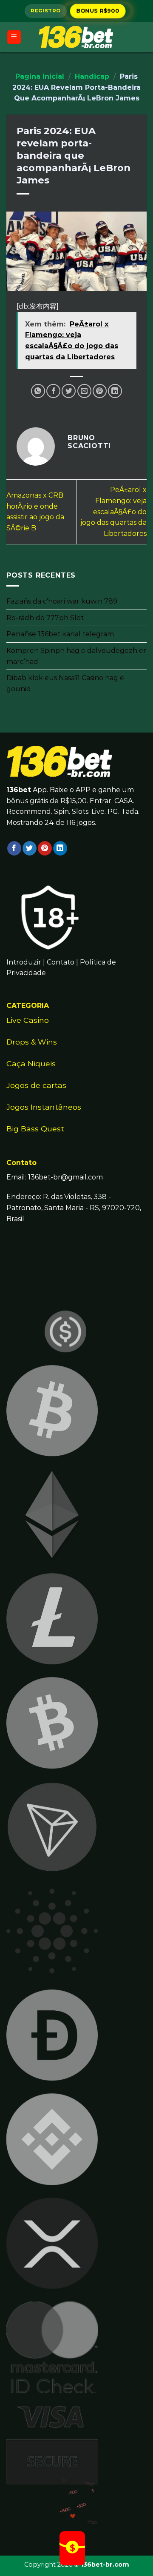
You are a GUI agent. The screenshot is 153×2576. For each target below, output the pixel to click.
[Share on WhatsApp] (38, 391)
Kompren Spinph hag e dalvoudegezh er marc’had (76, 656)
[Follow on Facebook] (14, 848)
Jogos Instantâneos (44, 1107)
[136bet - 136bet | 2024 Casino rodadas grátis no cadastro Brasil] (76, 37)
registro (45, 11)
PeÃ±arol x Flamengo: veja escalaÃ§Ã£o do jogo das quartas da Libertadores (113, 511)
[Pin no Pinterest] (100, 391)
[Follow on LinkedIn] (60, 848)
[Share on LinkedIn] (115, 391)
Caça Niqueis (31, 1063)
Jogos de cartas (36, 1085)
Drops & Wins (32, 1042)
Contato (61, 962)
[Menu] (14, 37)
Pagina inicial (40, 76)
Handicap (92, 76)
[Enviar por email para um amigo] (84, 391)
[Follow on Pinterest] (45, 848)
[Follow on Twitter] (30, 848)
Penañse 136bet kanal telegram (60, 634)
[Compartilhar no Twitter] (69, 391)
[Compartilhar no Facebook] (53, 391)
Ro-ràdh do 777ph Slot (45, 617)
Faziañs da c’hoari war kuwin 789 (62, 601)
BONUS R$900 (98, 11)
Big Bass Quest (35, 1129)
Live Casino (28, 1020)
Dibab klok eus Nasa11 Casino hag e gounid (65, 683)
